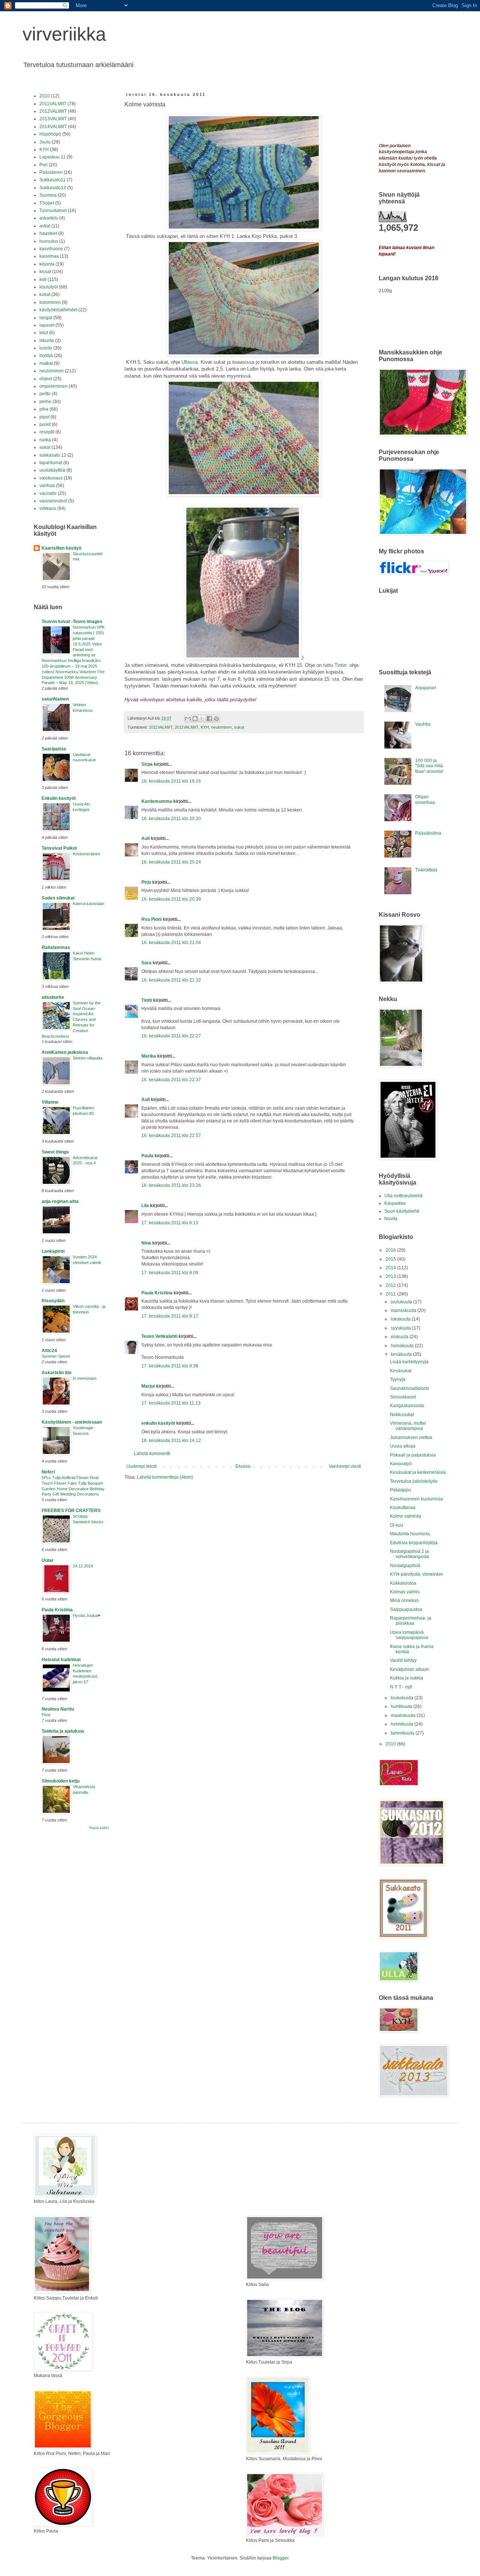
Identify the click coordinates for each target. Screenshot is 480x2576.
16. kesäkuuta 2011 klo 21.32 (171, 980)
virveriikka (64, 34)
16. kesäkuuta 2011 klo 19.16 (171, 781)
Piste (46, 1715)
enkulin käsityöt (158, 1423)
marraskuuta (404, 1310)
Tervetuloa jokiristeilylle (414, 1481)
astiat (45, 226)
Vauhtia (423, 724)
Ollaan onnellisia (425, 799)
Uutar (48, 1560)
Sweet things (55, 1152)
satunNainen (55, 699)
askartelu (49, 218)
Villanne (50, 1102)
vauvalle (48, 493)
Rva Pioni (151, 919)
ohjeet (46, 379)
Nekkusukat (402, 1415)
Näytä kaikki (99, 1828)
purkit (45, 424)
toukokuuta (403, 1698)
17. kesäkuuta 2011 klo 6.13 (170, 1223)
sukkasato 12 (53, 455)
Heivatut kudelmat (61, 1660)
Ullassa (190, 362)
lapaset (47, 325)
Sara (146, 963)
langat (46, 318)
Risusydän (53, 1301)
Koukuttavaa (403, 1508)
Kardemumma (157, 801)
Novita (391, 1219)
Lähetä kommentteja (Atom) (165, 1477)
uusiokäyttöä (52, 470)
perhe (45, 402)
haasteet (48, 233)
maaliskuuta (404, 1715)
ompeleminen (53, 386)
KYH (205, 727)
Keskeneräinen (86, 854)
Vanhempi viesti (345, 1466)
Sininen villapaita (88, 1058)
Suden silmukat (58, 898)
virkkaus (48, 508)
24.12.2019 (83, 1566)
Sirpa (147, 764)
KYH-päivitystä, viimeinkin (416, 1574)
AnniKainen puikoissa (65, 1052)
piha (44, 409)
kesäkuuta (402, 1354)
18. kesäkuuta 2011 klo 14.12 (171, 1440)
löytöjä (46, 356)
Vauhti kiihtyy (403, 1660)
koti (43, 279)
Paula (147, 1156)
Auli (145, 838)
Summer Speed (56, 1356)
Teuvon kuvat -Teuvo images (72, 622)
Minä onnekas (404, 1600)
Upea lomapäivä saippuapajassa (409, 1635)
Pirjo (146, 882)
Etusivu (243, 1466)
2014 (391, 1268)
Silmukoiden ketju (61, 1781)
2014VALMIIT (53, 127)
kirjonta (47, 264)
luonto (46, 348)
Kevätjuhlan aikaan (410, 1669)
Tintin (342, 665)
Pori (43, 165)
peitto (45, 394)
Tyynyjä (398, 1379)
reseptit (47, 432)
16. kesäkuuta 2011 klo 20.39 (171, 899)
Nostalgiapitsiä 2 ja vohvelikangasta (409, 1554)
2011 (391, 1294)
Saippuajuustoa (406, 1609)
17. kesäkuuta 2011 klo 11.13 (171, 1403)
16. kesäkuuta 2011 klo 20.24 (171, 862)
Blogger (280, 2558)
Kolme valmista (406, 1516)
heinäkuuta (403, 1346)
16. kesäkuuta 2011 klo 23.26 (171, 1185)
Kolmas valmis (405, 1592)
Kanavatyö (401, 1464)
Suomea (48, 195)
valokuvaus (51, 478)
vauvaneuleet (53, 501)
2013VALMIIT (53, 119)
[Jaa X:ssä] (202, 719)
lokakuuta (401, 1319)
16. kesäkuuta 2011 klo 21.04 (171, 943)
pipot (44, 417)
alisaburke (53, 997)
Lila (145, 1206)
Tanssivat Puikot (59, 848)
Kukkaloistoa (403, 1583)
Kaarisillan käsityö (61, 548)
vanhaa (47, 486)
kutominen (50, 302)
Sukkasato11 (52, 180)
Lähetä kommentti (152, 1454)
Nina (146, 1243)
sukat (239, 727)
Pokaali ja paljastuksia (413, 1455)
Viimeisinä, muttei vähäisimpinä (408, 1426)
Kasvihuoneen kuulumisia (416, 1499)
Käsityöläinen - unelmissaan (72, 1422)
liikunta (47, 341)
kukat (45, 294)
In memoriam (85, 1378)
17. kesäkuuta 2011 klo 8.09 (170, 1273)
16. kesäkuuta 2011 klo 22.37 (171, 1080)
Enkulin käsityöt (59, 798)
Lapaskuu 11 (52, 157)
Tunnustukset (53, 211)
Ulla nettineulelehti (403, 1196)
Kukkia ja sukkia (406, 1678)
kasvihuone (51, 249)
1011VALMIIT (161, 727)
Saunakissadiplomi (409, 1388)
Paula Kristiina (157, 1293)
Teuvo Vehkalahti (159, 1336)
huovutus (49, 241)
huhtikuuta (402, 1706)
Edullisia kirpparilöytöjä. (414, 1543)
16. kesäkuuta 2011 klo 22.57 (171, 1136)
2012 (391, 1285)
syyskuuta (401, 1328)
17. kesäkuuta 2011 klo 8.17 (170, 1316)
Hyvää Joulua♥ (87, 1615)
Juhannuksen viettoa (411, 1437)
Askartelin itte (57, 1373)
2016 (391, 1250)
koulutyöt (49, 287)
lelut (44, 333)
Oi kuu (397, 1525)
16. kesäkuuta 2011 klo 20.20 (171, 819)
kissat (45, 272)
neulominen (221, 727)
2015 (391, 1259)
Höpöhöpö (50, 134)
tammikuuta (403, 1733)
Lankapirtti (53, 1251)
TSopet (47, 203)
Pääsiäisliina (428, 833)
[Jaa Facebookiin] (209, 719)
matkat (46, 363)
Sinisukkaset (403, 1397)
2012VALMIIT (53, 111)
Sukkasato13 (53, 188)
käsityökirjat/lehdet (58, 310)
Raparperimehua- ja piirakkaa (411, 1621)
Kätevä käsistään (88, 904)
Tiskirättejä (426, 870)
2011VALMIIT (187, 727)
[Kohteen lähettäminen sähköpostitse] (188, 719)
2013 (391, 1276)
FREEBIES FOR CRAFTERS (71, 1511)
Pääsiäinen (51, 172)
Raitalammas (56, 947)
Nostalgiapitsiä (405, 1566)
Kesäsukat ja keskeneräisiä (418, 1472)
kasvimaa (49, 256)
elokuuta (400, 1337)
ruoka (45, 440)
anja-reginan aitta (60, 1201)
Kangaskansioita (407, 1406)
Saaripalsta (54, 749)
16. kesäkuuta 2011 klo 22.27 (171, 1036)
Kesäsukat (401, 1371)
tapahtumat (51, 463)
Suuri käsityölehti (402, 1211)
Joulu (45, 142)
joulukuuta (402, 1302)
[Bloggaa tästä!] (195, 719)
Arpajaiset (425, 688)
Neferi (48, 1472)
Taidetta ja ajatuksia (63, 1731)
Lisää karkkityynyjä (409, 1362)
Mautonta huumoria (410, 1534)
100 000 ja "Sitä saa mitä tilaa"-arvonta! (429, 766)
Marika (149, 1056)
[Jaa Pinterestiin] (216, 719)
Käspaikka (395, 1203)
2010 (45, 96)
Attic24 (49, 1351)
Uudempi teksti (142, 1466)
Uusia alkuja (403, 1446)
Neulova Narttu (58, 1709)
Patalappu (400, 1490)
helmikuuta (403, 1724)
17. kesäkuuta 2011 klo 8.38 (170, 1366)
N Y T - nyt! (401, 1687)
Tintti (147, 1000)
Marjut (148, 1386)
